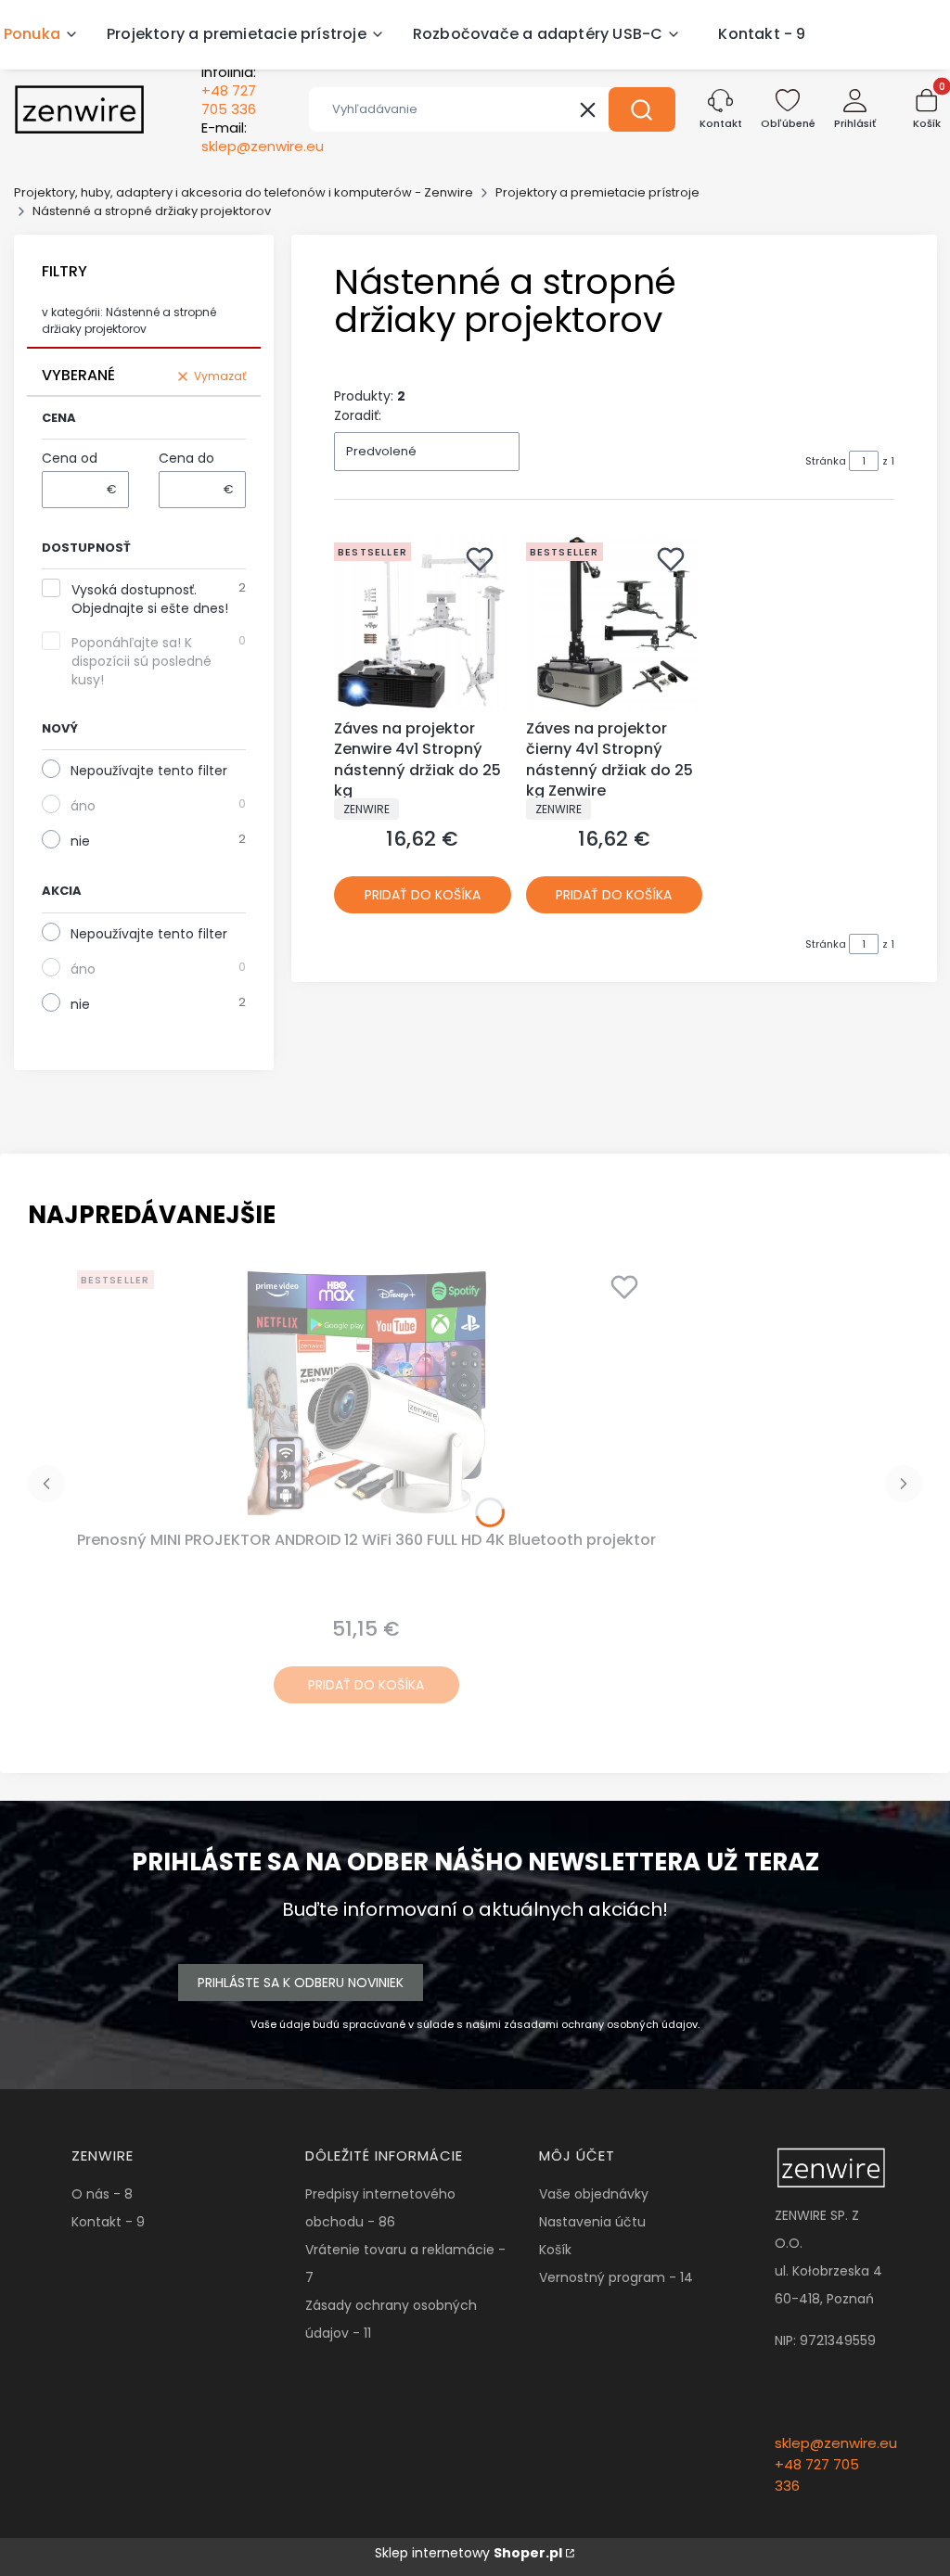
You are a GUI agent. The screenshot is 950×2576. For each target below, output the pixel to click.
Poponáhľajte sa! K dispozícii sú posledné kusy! (141, 661)
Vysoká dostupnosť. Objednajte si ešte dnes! (150, 599)
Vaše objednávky (594, 2194)
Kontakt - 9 (108, 2222)
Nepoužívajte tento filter (149, 771)
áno (83, 806)
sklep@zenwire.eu (836, 2443)
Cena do (186, 458)
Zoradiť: (358, 415)
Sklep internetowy (469, 2553)
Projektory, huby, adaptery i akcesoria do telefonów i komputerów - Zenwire (244, 192)
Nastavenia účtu (592, 2222)
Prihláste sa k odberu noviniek (301, 1983)
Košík (555, 2250)
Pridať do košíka (423, 895)
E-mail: (263, 137)
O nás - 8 (102, 2194)
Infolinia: (229, 91)
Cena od (70, 458)
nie (80, 841)
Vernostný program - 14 (616, 2277)
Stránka (826, 461)
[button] (642, 109)
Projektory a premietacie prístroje (597, 192)
